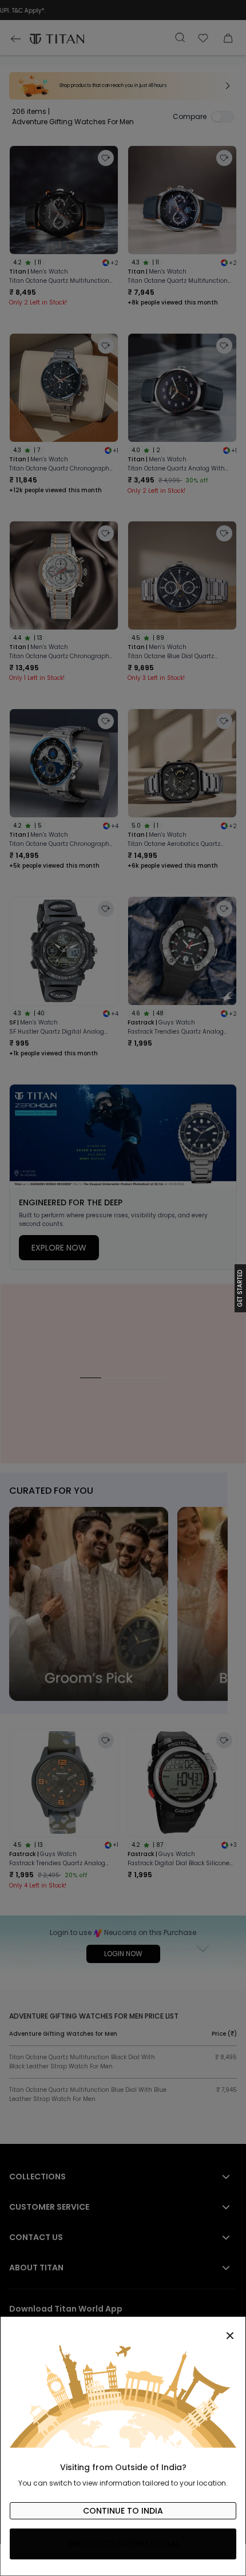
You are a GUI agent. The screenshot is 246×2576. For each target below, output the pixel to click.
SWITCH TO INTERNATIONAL (123, 2544)
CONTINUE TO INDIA (123, 2511)
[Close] (123, 2329)
